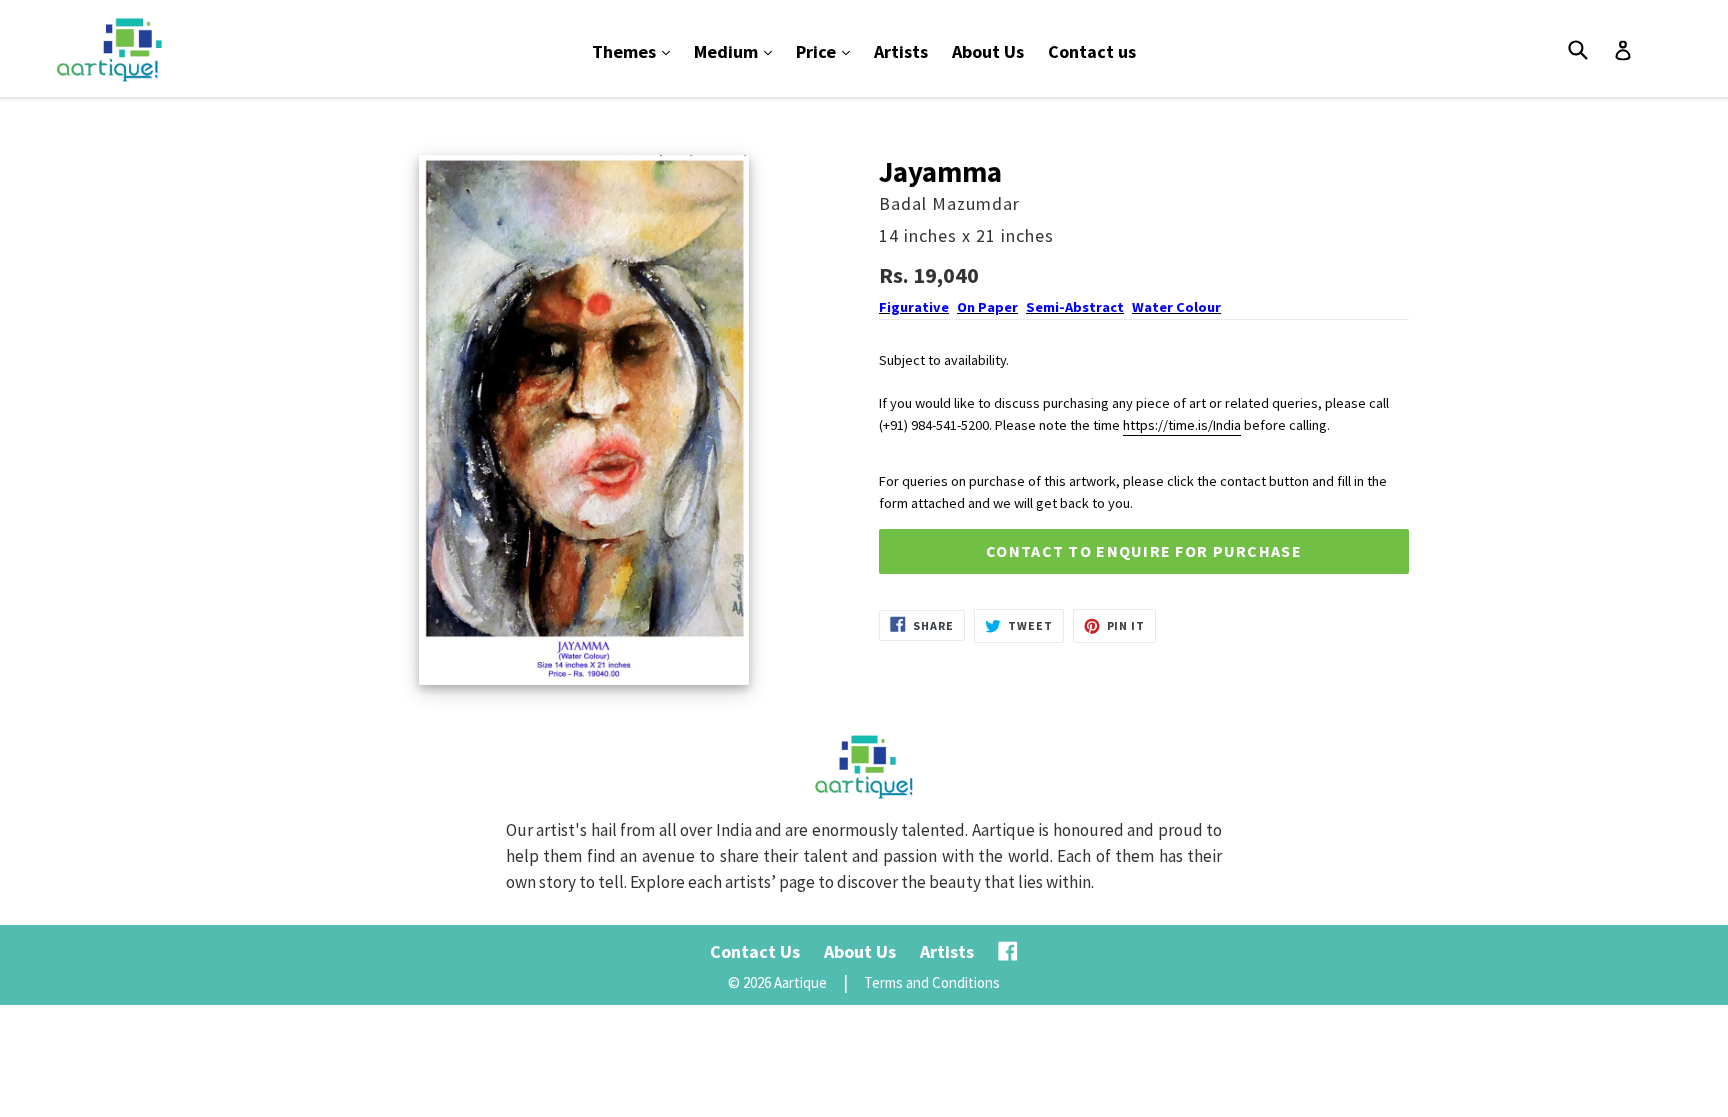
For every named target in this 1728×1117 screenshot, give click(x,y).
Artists (901, 51)
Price (828, 51)
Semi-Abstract (1075, 307)
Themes (636, 51)
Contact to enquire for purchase (1144, 551)
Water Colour (1176, 307)
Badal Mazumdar (949, 203)
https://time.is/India (1182, 425)
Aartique (800, 982)
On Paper (987, 307)
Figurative (914, 307)
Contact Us (755, 951)
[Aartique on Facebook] (1008, 951)
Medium (738, 51)
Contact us (1092, 51)
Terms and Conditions (932, 982)
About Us (988, 51)
